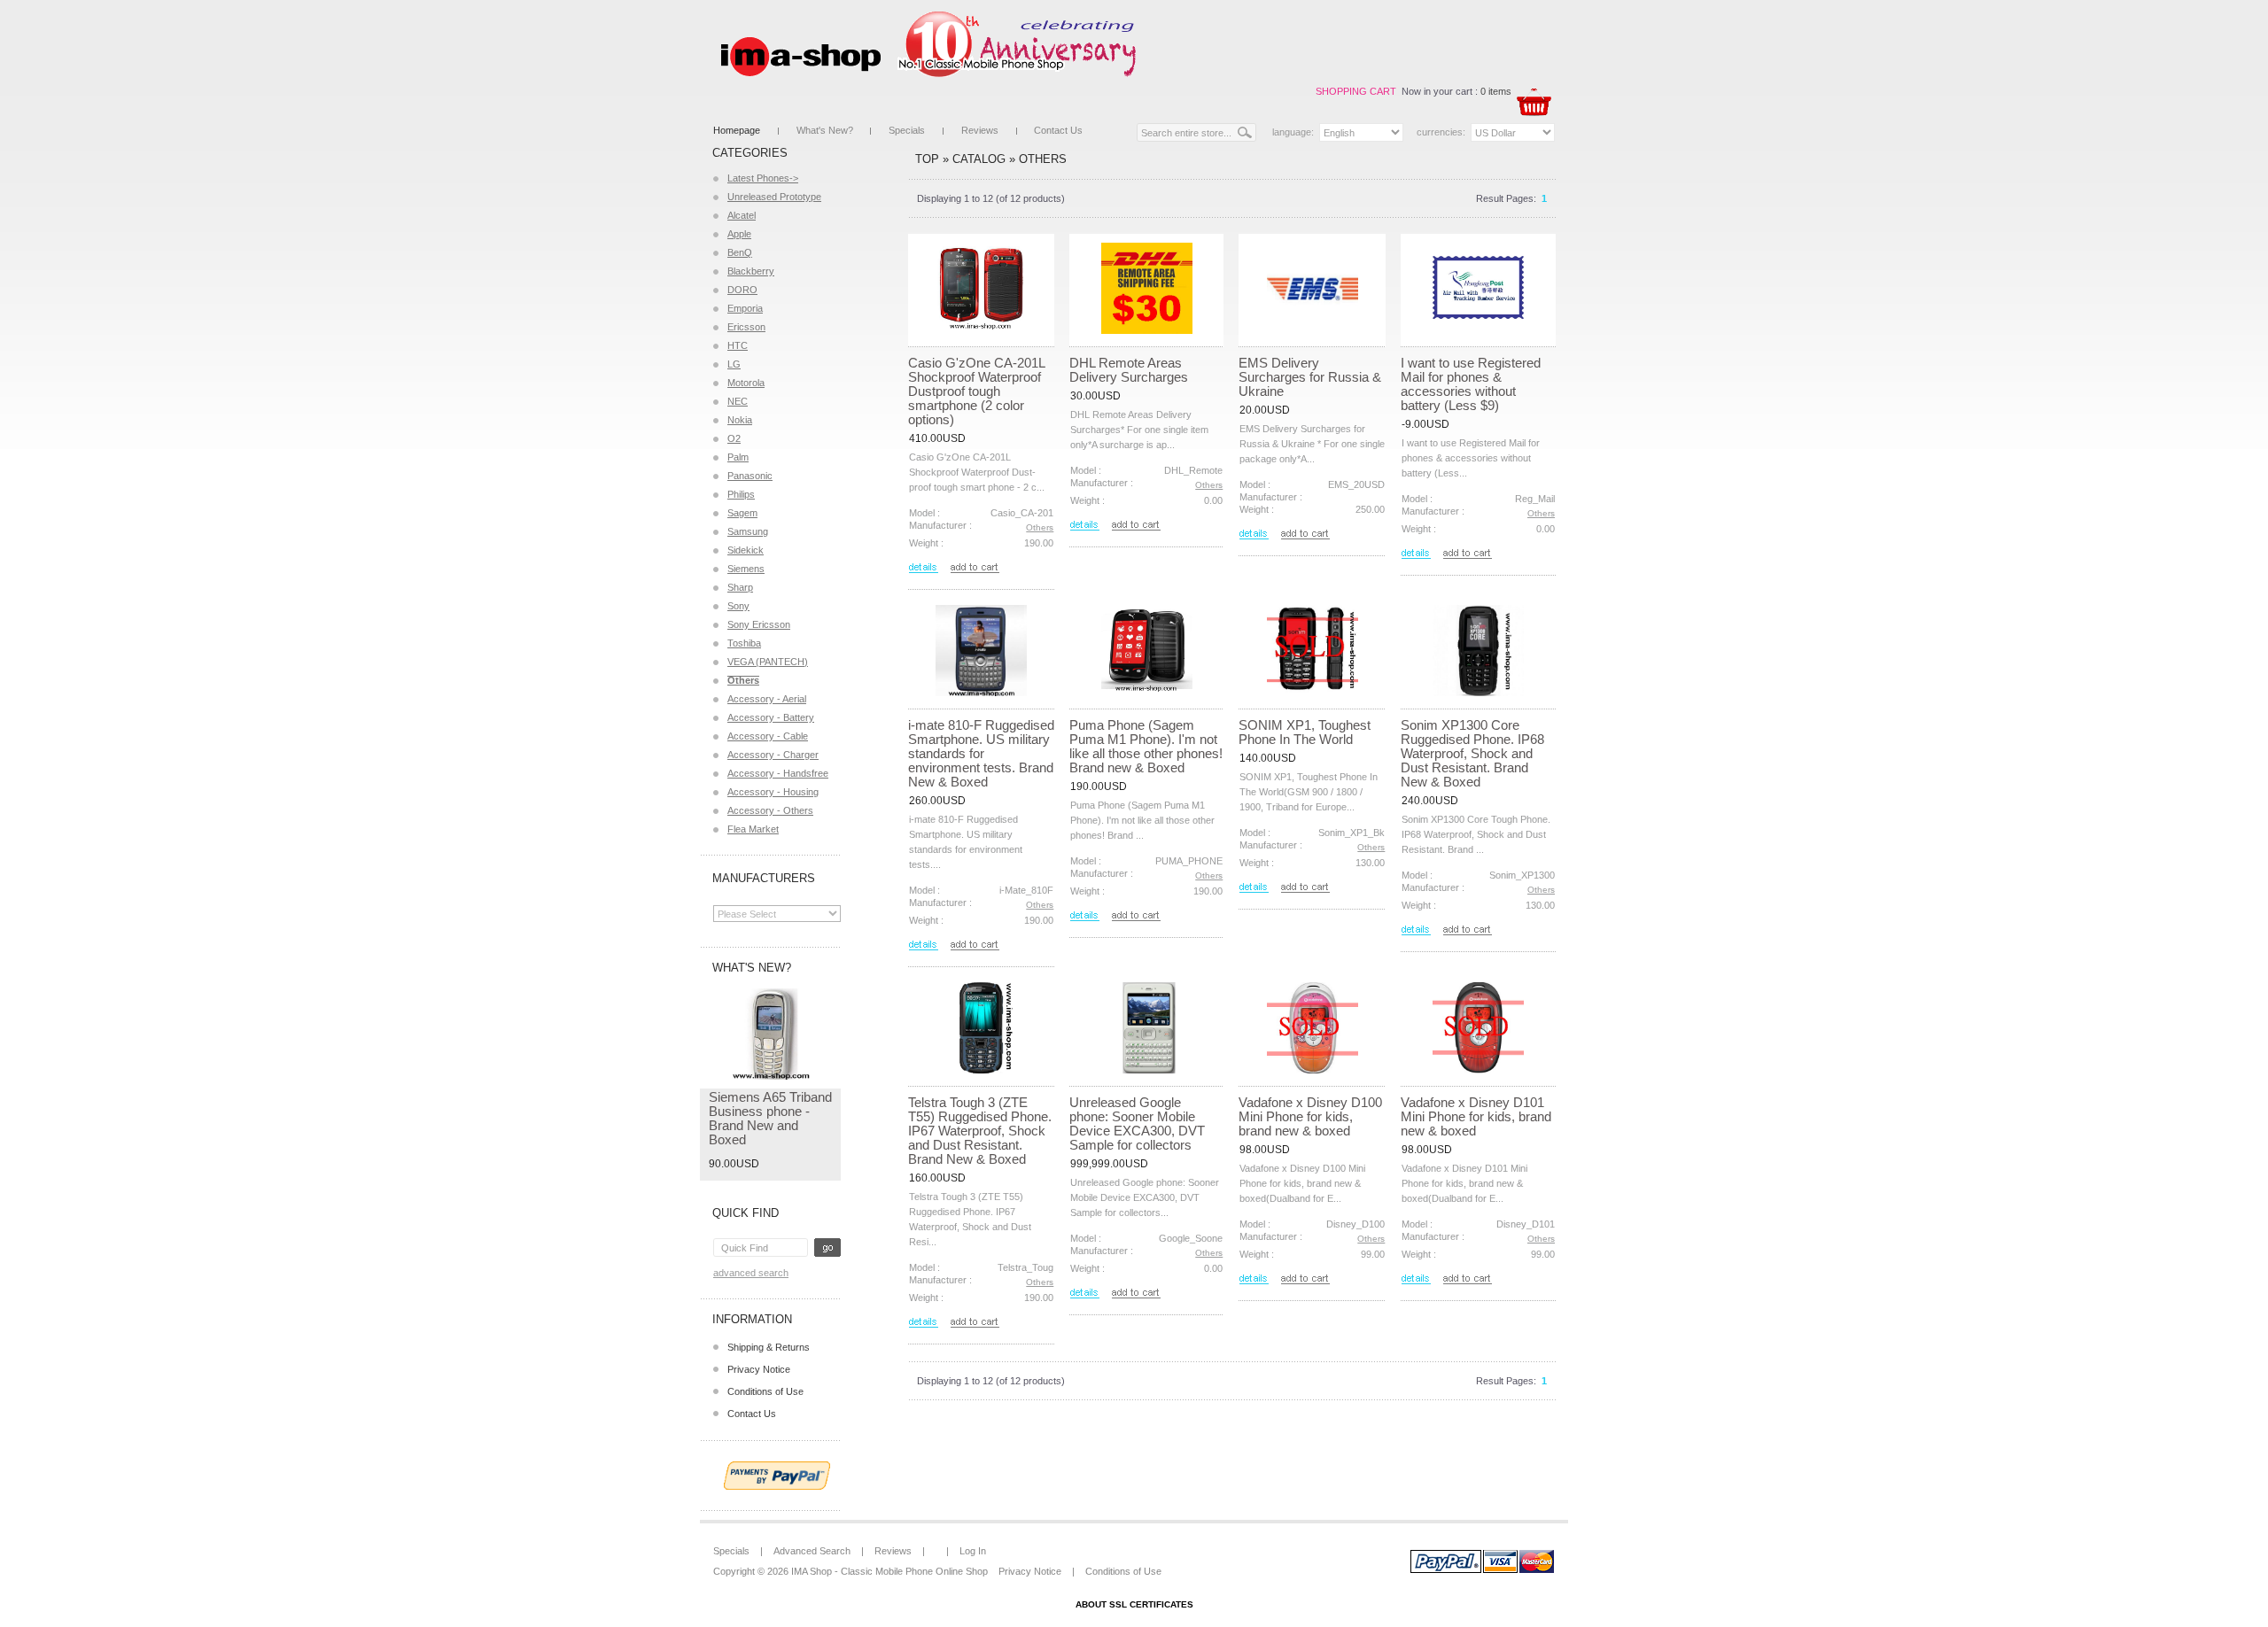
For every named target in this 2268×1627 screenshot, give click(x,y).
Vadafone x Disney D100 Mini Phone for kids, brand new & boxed (1310, 1116)
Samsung (748, 531)
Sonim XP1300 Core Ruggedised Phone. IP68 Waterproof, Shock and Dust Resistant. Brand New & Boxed (1472, 753)
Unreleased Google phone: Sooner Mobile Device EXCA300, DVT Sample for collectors (1137, 1123)
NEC (738, 401)
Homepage (737, 130)
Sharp (740, 587)
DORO (742, 290)
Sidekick (746, 550)
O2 (734, 438)
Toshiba (744, 643)
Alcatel (742, 215)
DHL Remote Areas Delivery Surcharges (1129, 370)
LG (734, 364)
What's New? (825, 130)
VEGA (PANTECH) (768, 662)
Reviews (980, 130)
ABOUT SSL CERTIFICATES (1134, 1604)
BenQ (740, 252)
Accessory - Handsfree (778, 773)
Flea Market (753, 829)
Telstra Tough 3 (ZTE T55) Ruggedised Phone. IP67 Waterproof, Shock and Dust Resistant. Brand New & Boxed (980, 1131)
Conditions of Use (765, 1391)
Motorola (746, 383)
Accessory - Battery (771, 717)
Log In (973, 1551)
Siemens (746, 569)
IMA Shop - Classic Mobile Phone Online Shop (889, 1571)
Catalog (979, 159)
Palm (738, 457)
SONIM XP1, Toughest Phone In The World (1305, 732)
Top (927, 159)
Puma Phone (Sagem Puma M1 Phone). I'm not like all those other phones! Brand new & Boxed (1146, 746)
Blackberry (751, 271)
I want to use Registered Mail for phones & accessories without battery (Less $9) (1471, 384)
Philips (741, 494)
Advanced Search (751, 1273)
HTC (738, 345)
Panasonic (750, 476)
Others (1043, 159)
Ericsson (746, 327)
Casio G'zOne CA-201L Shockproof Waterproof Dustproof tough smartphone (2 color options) (976, 391)
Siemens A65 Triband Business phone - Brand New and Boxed (770, 1118)
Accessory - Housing (773, 792)
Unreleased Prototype (774, 197)
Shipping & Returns (769, 1347)
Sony (738, 606)
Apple (739, 234)
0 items (1496, 91)
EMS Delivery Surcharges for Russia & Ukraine (1310, 377)
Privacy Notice (759, 1369)
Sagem (742, 513)
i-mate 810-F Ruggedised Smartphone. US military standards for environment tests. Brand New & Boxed (981, 753)
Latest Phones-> (763, 178)
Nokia (740, 420)
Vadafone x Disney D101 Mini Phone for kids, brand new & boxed (1476, 1116)
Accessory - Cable (768, 736)
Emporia (745, 308)
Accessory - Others (770, 810)
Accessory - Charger (773, 755)
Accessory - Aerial (767, 699)
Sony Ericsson (759, 624)
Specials (907, 130)
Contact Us (1058, 130)
